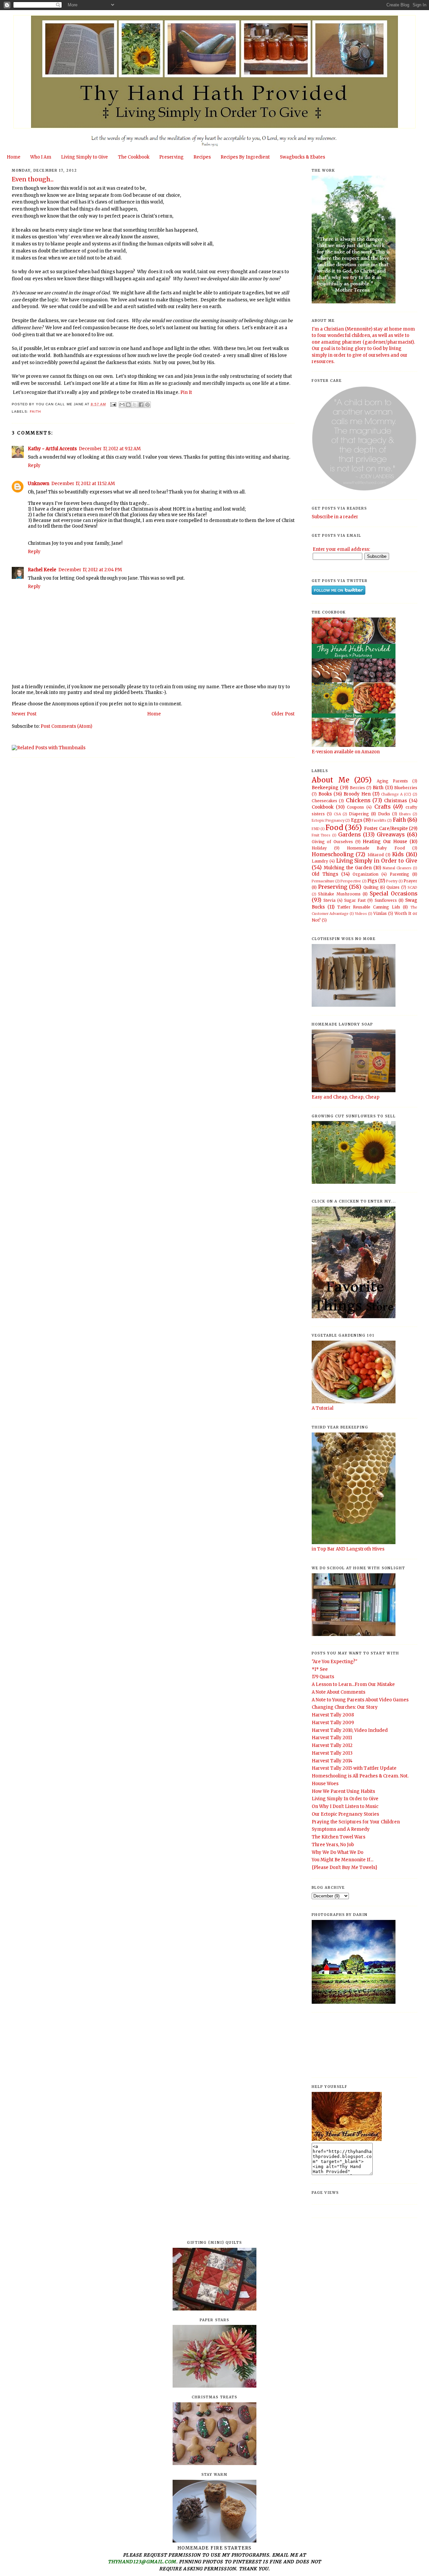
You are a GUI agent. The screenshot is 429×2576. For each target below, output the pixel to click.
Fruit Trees (321, 835)
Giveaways (391, 835)
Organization (365, 874)
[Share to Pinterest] (147, 405)
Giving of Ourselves (332, 842)
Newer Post (24, 714)
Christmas (395, 801)
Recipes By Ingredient (245, 157)
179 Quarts (323, 1677)
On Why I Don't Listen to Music (345, 1806)
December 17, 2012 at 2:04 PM (90, 570)
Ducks (384, 814)
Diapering (359, 814)
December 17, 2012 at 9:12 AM (110, 449)
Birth (378, 788)
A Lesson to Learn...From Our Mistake (353, 1684)
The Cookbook (134, 157)
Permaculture (323, 881)
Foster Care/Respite (386, 829)
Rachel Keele (42, 570)
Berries (357, 788)
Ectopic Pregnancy (328, 821)
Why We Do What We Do (338, 1852)
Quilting (371, 887)
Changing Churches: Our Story (345, 1707)
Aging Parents (392, 781)
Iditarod (376, 855)
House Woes (325, 1784)
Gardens (349, 835)
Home (14, 157)
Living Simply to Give (84, 157)
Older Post (283, 714)
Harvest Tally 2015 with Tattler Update (354, 1768)
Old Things (325, 874)
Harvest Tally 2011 (332, 1738)
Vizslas (380, 913)
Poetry (392, 881)
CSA (337, 814)
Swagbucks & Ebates (302, 157)
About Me (330, 780)
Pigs (372, 881)
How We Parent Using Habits (343, 1791)
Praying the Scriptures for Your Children (356, 1822)
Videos (361, 914)
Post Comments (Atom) (66, 726)
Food (334, 828)
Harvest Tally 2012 (332, 1745)
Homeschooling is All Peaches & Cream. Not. (360, 1776)
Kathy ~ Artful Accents (52, 449)
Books (325, 794)
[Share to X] (135, 405)
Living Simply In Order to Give (345, 1799)
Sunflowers (386, 900)
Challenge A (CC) (396, 794)
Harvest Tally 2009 (333, 1723)
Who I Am (41, 157)
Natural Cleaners (397, 868)
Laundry (320, 861)
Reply (34, 465)
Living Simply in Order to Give (377, 861)
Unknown (39, 484)
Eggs (357, 820)
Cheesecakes (324, 801)
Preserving (171, 157)
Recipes (202, 157)
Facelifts (379, 821)
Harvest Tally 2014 (332, 1761)
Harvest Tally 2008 (333, 1715)
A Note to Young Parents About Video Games (360, 1700)
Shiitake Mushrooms (339, 894)
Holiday (319, 848)
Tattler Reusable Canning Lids (369, 907)
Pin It (186, 392)
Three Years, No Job (333, 1845)
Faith (35, 412)
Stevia (329, 900)
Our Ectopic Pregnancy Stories (345, 1814)
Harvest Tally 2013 (332, 1753)
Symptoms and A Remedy (341, 1829)
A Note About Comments (339, 1692)
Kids (398, 854)
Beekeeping (325, 788)
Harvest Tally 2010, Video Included (350, 1730)
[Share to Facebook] (141, 405)
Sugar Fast (355, 900)
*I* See (320, 1669)
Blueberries (406, 788)
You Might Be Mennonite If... (343, 1860)
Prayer (410, 881)
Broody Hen (357, 794)
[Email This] (122, 405)
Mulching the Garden (348, 868)
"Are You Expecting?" (334, 1662)
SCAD (412, 888)
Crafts (382, 807)
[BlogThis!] (128, 405)
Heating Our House (385, 842)
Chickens (358, 800)
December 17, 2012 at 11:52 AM (83, 484)
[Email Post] (113, 404)
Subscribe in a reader (335, 517)
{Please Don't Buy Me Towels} (345, 1867)
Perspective (351, 881)
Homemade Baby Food (376, 848)
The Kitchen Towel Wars (339, 1837)
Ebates (405, 814)
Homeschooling (333, 854)
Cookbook (323, 807)
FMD (316, 829)
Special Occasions (393, 894)
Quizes (393, 887)
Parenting (400, 874)
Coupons (355, 807)
